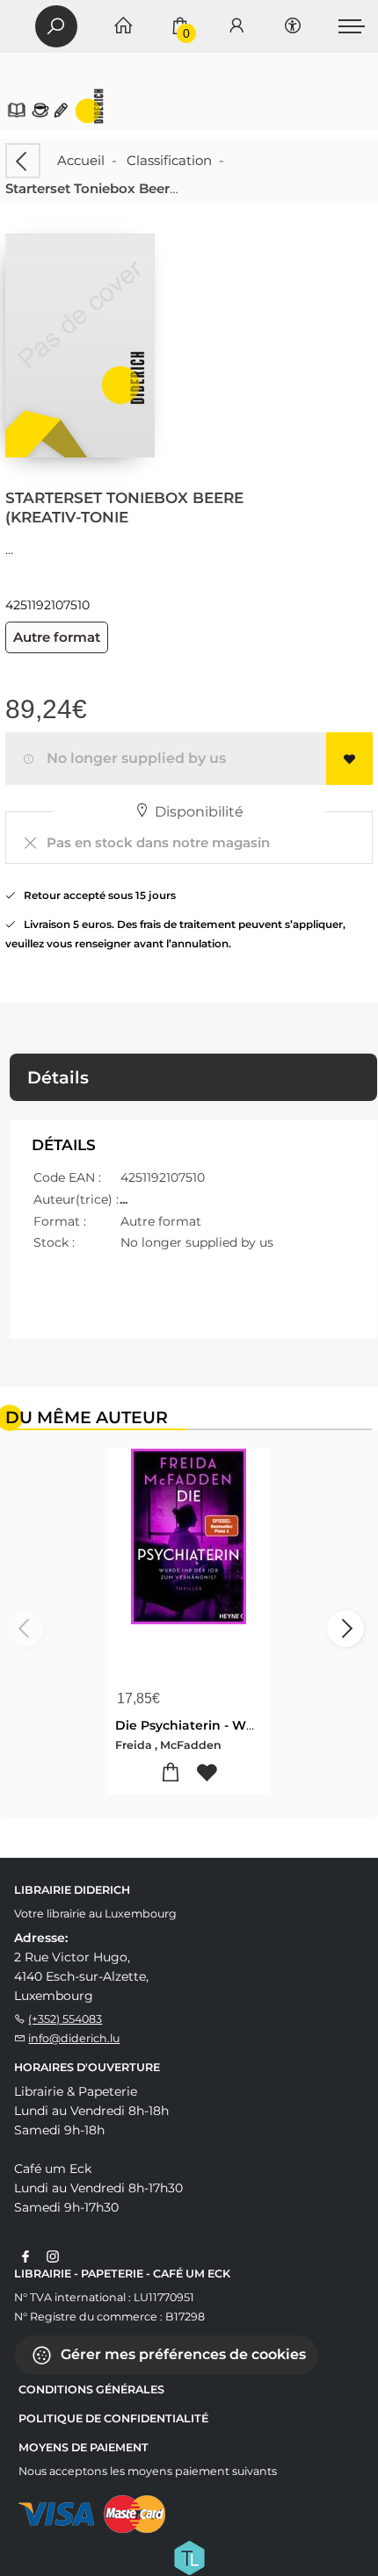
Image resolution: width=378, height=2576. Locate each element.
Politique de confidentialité (113, 2418)
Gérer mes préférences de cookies (182, 2354)
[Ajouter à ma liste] (349, 759)
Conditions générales (91, 2389)
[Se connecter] (236, 27)
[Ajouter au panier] (171, 1773)
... (9, 549)
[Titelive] (189, 2557)
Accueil (81, 160)
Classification (169, 160)
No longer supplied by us (133, 758)
